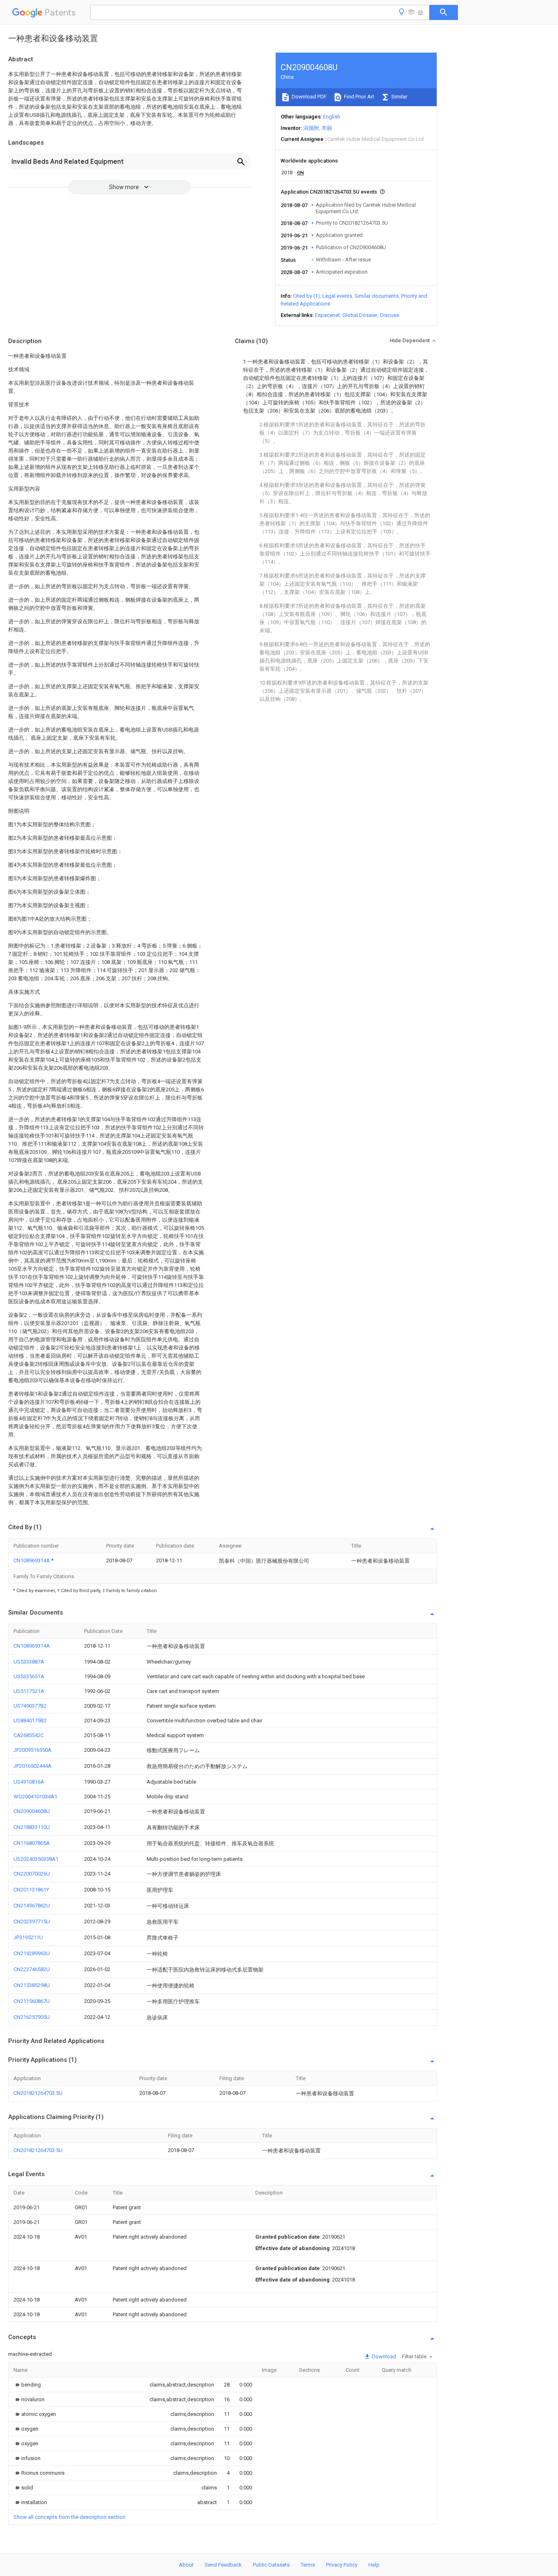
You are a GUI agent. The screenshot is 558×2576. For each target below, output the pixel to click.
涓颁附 (311, 128)
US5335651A (29, 1676)
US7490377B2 (30, 1706)
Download (383, 2356)
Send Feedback (223, 2565)
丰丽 (327, 128)
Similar (399, 97)
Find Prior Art (358, 97)
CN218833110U (32, 1827)
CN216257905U (32, 2017)
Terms (308, 2565)
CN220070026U (32, 1874)
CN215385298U (32, 1985)
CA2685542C (29, 1735)
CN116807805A (32, 1843)
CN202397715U (32, 1921)
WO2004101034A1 (35, 1797)
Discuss (389, 315)
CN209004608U (32, 1811)
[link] (27, 2385)
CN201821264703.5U (38, 2093)
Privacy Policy (342, 2565)
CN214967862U (32, 1906)
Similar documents (377, 296)
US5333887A (29, 1662)
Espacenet (327, 315)
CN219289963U (32, 1953)
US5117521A (29, 1691)
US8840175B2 (30, 1721)
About (186, 2565)
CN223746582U (32, 1969)
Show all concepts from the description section (69, 2517)
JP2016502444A (32, 1766)
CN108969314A (32, 1560)
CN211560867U (32, 2001)
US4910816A (29, 1782)
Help (374, 2565)
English (332, 117)
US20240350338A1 (36, 1859)
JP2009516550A (32, 1750)
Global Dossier (360, 315)
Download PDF (309, 97)
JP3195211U (28, 1937)
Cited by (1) (306, 296)
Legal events (337, 296)
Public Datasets (271, 2565)
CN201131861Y (31, 1890)
